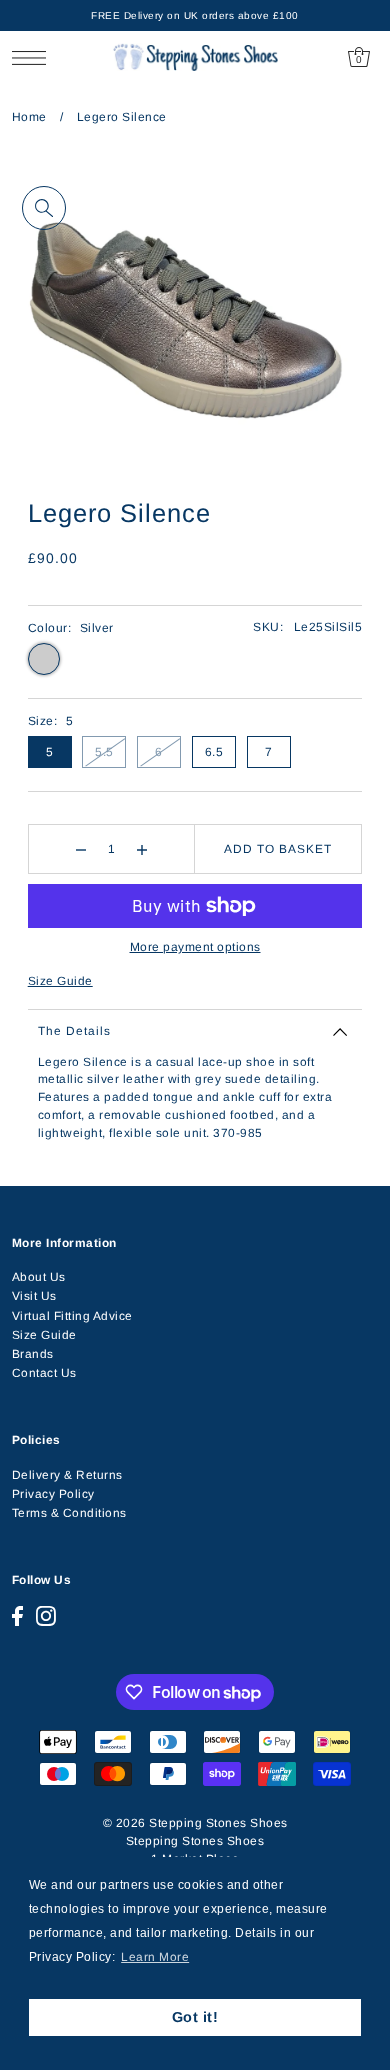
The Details (74, 1031)
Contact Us (44, 1373)
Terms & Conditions (69, 1513)
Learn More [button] (155, 1957)
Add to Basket (278, 849)
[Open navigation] (34, 57)
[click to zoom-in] (44, 208)
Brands (33, 1354)
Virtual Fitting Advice (72, 1316)
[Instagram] (46, 1616)
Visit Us (34, 1296)
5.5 (104, 752)
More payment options (195, 947)
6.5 (214, 752)
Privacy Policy (53, 1494)
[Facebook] (17, 1616)
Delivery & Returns (67, 1475)
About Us (39, 1277)
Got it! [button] (195, 2017)
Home (29, 117)
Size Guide (60, 981)
